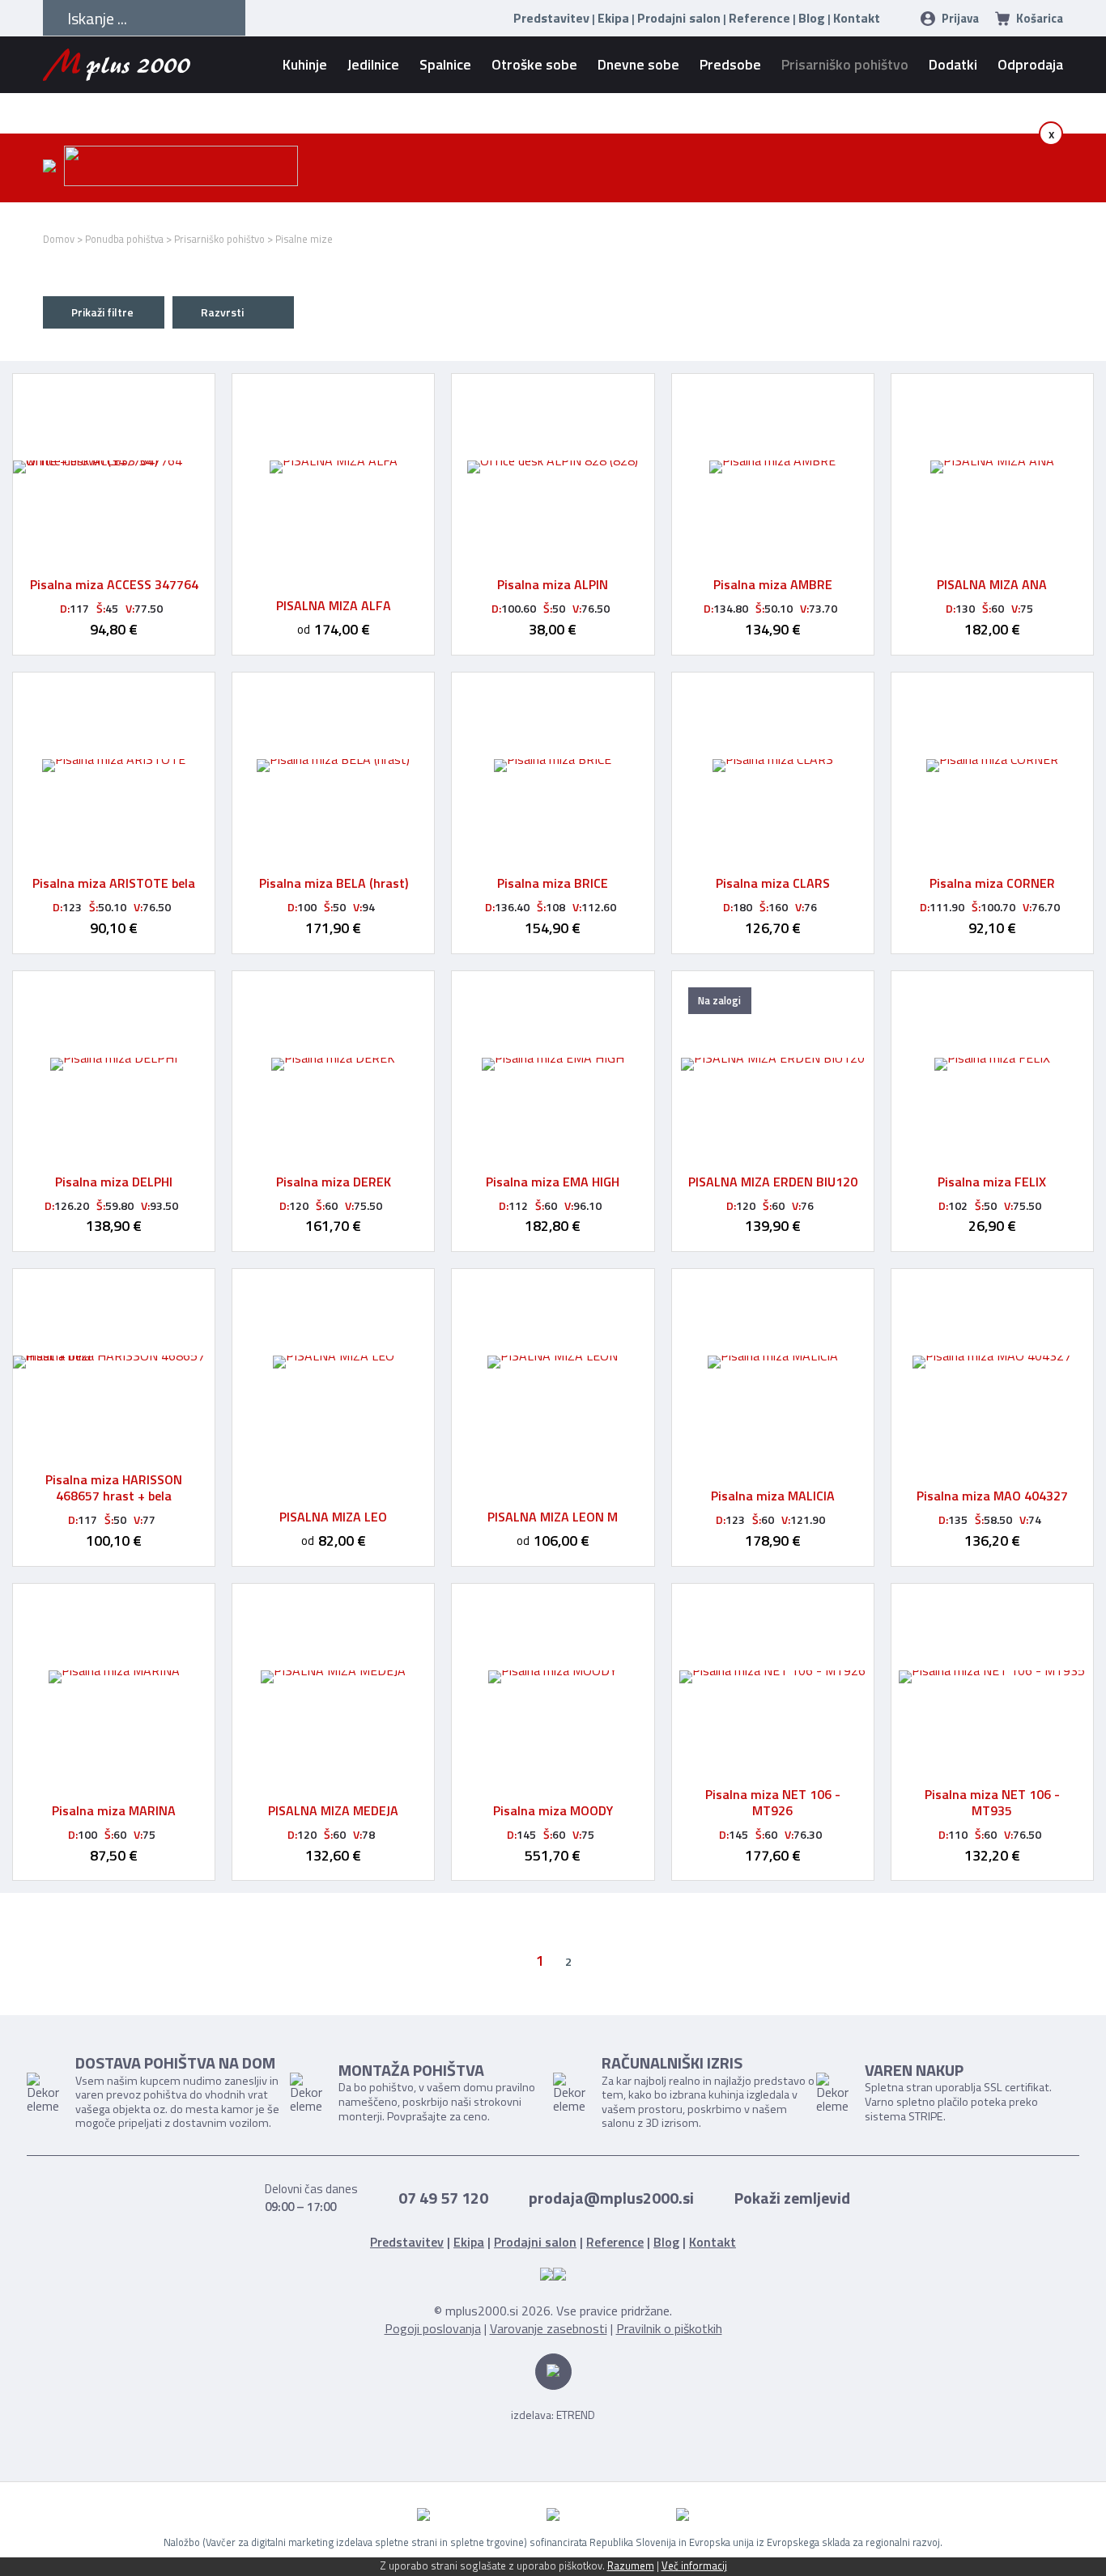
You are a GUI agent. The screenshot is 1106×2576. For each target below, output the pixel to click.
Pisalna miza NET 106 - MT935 (992, 1802)
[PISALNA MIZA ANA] (992, 467)
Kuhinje (305, 64)
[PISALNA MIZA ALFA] (334, 467)
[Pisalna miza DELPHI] (114, 1064)
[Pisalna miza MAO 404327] (992, 1362)
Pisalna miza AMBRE (773, 584)
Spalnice (445, 64)
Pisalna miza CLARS (773, 883)
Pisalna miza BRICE (553, 883)
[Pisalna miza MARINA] (114, 1677)
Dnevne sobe (638, 64)
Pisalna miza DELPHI (114, 1182)
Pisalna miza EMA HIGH (553, 1182)
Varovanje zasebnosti (549, 2328)
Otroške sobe (534, 64)
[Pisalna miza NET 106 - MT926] (772, 1677)
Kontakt (857, 18)
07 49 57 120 (443, 2198)
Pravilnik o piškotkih (669, 2328)
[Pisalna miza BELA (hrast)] (333, 766)
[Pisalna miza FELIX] (992, 1064)
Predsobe (730, 64)
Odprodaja (1030, 64)
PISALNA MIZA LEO (333, 1517)
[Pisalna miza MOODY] (553, 1677)
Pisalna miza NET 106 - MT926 (773, 1802)
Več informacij (694, 2565)
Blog (812, 18)
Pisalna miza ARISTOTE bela (114, 883)
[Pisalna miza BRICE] (553, 766)
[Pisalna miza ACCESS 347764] (114, 467)
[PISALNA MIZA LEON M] (553, 1362)
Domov (59, 239)
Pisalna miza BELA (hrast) (334, 883)
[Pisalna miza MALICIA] (773, 1362)
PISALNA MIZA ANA (992, 584)
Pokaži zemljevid (792, 2198)
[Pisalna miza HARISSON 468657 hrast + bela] (114, 1362)
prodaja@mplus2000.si (611, 2198)
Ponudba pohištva (124, 239)
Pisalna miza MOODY (553, 1810)
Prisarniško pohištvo (845, 64)
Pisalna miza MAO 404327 (992, 1496)
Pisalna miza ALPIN (553, 584)
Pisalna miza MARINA (114, 1810)
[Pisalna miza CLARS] (773, 766)
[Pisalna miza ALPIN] (553, 467)
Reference (759, 18)
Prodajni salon (679, 18)
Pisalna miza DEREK (334, 1182)
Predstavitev (551, 18)
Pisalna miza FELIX (992, 1182)
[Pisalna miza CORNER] (992, 766)
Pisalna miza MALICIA (773, 1496)
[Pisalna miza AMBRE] (772, 467)
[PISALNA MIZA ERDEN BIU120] (773, 1064)
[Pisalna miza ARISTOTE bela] (114, 766)
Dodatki (953, 64)
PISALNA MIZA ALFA (334, 605)
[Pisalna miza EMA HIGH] (553, 1064)
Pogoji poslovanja (433, 2328)
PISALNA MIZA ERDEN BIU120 (773, 1182)
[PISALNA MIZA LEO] (334, 1362)
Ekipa (613, 18)
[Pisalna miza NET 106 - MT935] (992, 1677)
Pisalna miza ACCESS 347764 (114, 584)
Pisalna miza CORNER (992, 883)
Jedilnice (373, 64)
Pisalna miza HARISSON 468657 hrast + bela (114, 1487)
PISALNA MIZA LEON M (553, 1517)
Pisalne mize (304, 239)
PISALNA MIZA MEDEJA (333, 1810)
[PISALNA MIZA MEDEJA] (333, 1677)
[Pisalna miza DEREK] (333, 1064)
